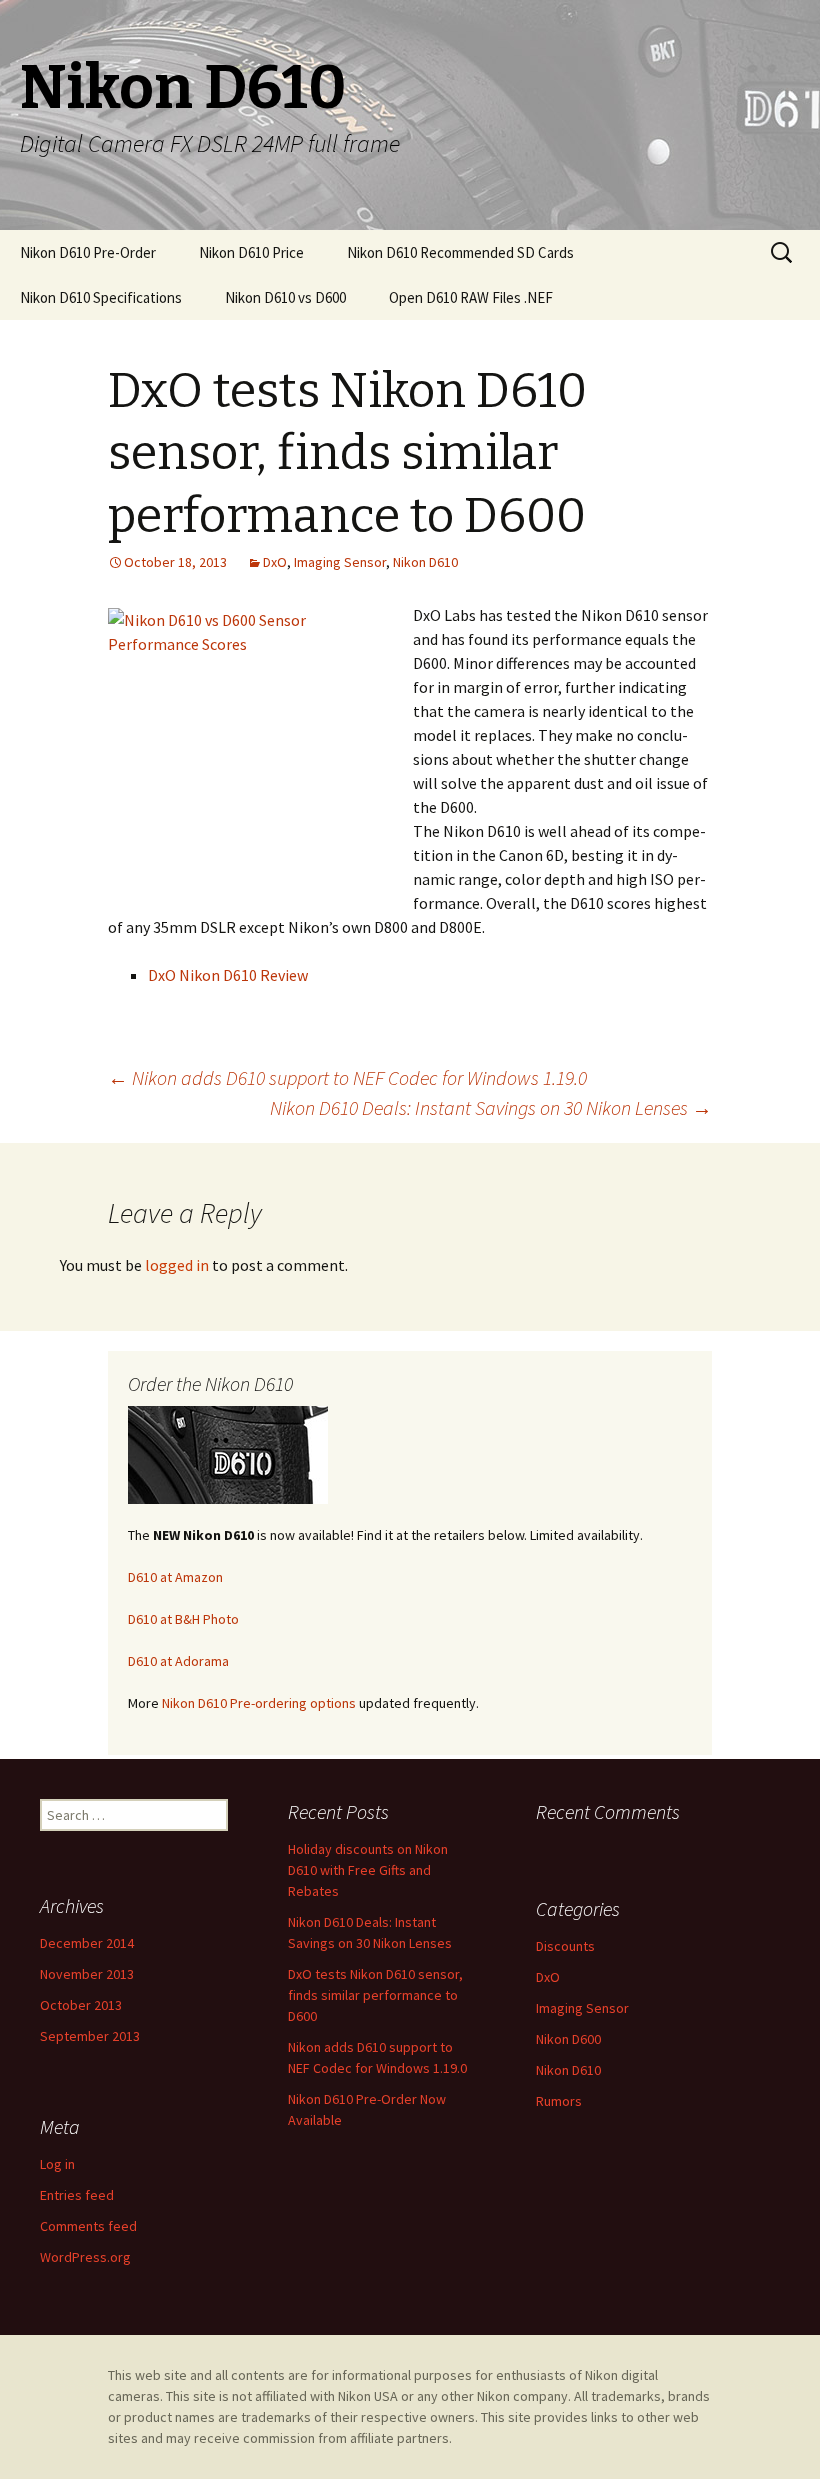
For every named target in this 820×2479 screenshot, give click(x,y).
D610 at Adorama (178, 1661)
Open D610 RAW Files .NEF (471, 297)
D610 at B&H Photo (183, 1619)
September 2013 (90, 2036)
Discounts (565, 1946)
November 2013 (87, 1974)
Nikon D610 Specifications (101, 297)
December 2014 (87, 1943)
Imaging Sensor (340, 562)
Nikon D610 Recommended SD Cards (460, 252)
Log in (57, 2164)
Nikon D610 (425, 562)
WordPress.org (85, 2257)
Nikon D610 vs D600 (285, 297)
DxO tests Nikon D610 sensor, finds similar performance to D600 (375, 1995)
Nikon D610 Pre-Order (88, 252)
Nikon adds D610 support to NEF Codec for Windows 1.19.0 (347, 1077)
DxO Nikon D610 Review (228, 975)
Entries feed (77, 2195)
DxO (275, 562)
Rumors (559, 2101)
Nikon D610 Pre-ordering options (259, 1703)
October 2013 (81, 2005)
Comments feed (88, 2226)
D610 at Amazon (175, 1577)
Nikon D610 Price (251, 252)
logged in (177, 1265)
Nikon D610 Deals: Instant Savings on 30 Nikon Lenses (491, 1107)
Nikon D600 (568, 2039)
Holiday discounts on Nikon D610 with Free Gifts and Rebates (368, 1870)
